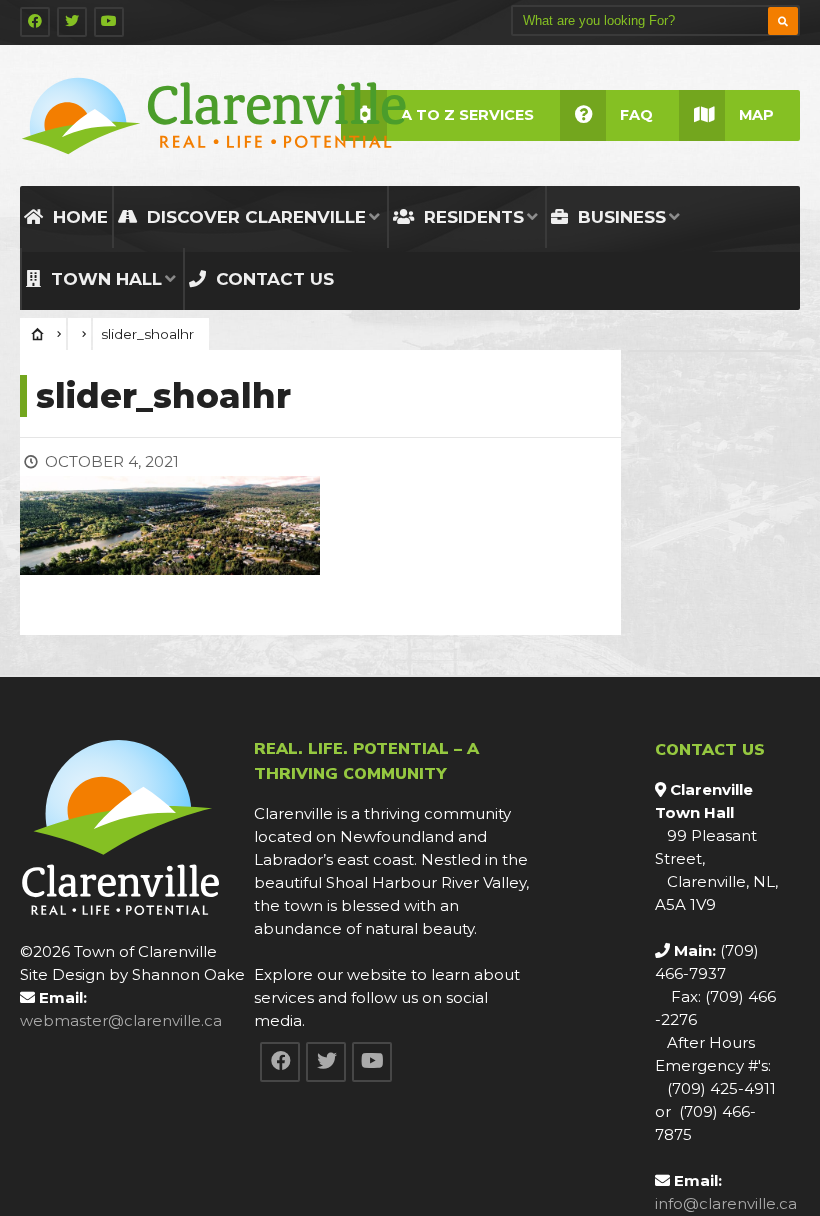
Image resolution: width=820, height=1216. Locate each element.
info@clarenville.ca (726, 1203)
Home (78, 217)
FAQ (636, 115)
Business (619, 217)
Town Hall (104, 279)
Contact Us (272, 279)
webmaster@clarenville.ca (121, 1020)
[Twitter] (72, 22)
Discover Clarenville (254, 217)
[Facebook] (35, 22)
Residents (471, 217)
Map (756, 115)
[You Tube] (109, 22)
